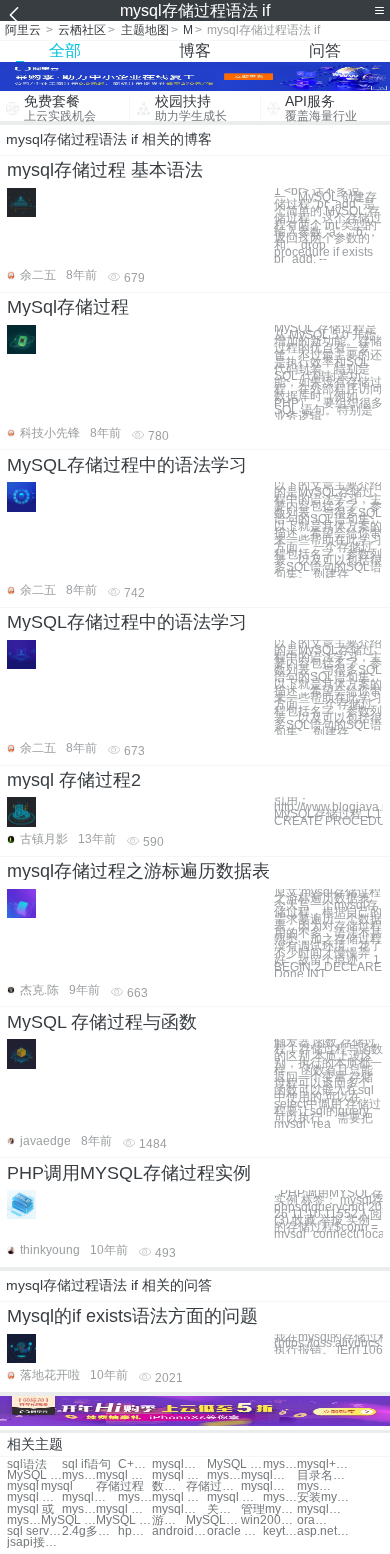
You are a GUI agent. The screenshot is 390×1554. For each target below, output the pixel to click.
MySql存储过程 (68, 307)
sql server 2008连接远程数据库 (34, 1531)
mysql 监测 (179, 1497)
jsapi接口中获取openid (34, 1542)
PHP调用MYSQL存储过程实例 (129, 1173)
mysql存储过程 (179, 1464)
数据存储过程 (169, 1486)
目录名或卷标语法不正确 (324, 1475)
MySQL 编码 (68, 1520)
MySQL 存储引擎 (34, 1475)
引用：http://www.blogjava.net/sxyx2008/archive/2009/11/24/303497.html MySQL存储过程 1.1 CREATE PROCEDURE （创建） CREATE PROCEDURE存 (328, 810)
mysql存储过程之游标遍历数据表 (138, 871)
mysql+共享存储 (324, 1464)
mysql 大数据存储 (79, 1475)
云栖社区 (82, 30)
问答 (325, 50)
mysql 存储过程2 (74, 780)
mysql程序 (324, 1509)
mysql (23, 1486)
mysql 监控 (135, 1497)
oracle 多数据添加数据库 (314, 1520)
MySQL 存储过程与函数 (102, 1022)
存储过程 (120, 1486)
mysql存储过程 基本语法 (105, 170)
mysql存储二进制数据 (268, 1475)
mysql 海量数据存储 (224, 1475)
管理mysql (268, 1509)
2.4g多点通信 (89, 1531)
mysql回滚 (89, 1497)
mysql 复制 (280, 1497)
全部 (65, 50)
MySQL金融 (213, 1520)
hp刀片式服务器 (135, 1531)
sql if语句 (86, 1464)
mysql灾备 (314, 1486)
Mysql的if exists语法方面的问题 (132, 1316)
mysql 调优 (234, 1497)
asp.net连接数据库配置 (324, 1531)
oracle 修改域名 (234, 1531)
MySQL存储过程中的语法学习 (127, 465)
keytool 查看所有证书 (280, 1531)
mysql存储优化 (280, 1464)
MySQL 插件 (123, 1520)
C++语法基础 (135, 1464)
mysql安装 (268, 1486)
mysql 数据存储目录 (123, 1475)
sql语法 (27, 1464)
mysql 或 (30, 1509)
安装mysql (324, 1497)
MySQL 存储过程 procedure (234, 1464)
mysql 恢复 (34, 1497)
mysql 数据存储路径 (179, 1475)
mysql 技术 (79, 1509)
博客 (195, 50)
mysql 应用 (123, 1509)
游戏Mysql (169, 1520)
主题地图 (145, 30)
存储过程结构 (213, 1486)
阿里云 (23, 30)
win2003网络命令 (268, 1520)
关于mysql (224, 1509)
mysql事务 (24, 1520)
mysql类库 (179, 1509)
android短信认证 (179, 1531)
